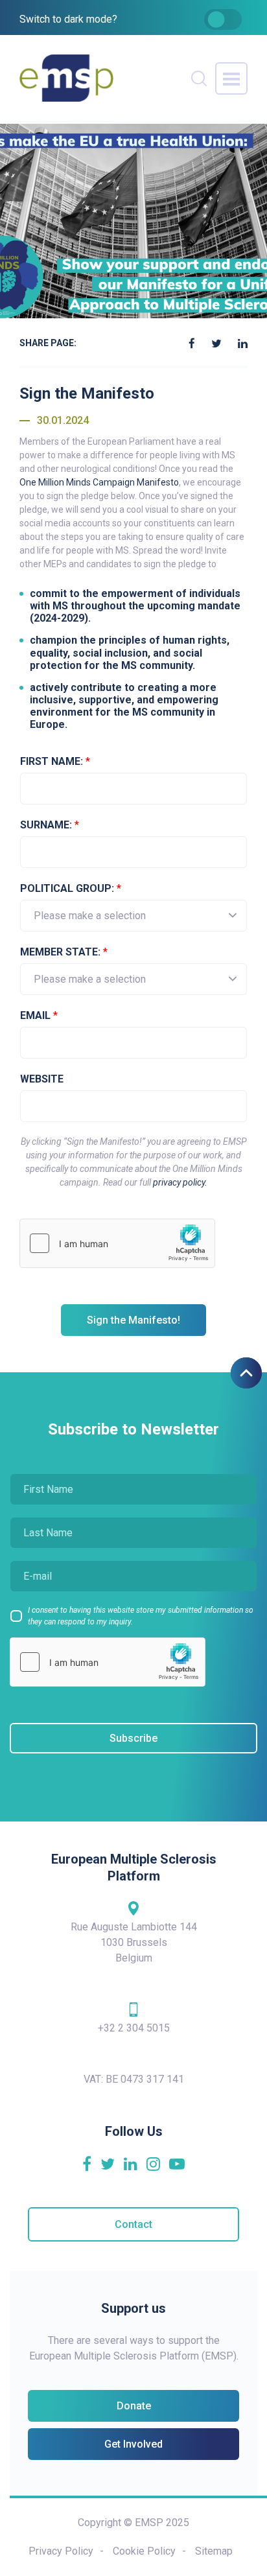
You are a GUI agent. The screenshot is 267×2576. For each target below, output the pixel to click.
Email (39, 1015)
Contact (133, 2224)
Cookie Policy (144, 2551)
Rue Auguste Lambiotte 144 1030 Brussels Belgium (134, 1942)
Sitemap (214, 2551)
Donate (134, 2406)
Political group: (71, 888)
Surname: (50, 825)
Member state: (64, 952)
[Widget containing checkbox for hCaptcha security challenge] (117, 1243)
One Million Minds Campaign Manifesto (99, 482)
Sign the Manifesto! (133, 1320)
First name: (55, 761)
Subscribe (133, 1738)
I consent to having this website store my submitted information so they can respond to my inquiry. (141, 1616)
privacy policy (179, 1182)
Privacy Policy (61, 2551)
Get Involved (133, 2444)
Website (42, 1079)
